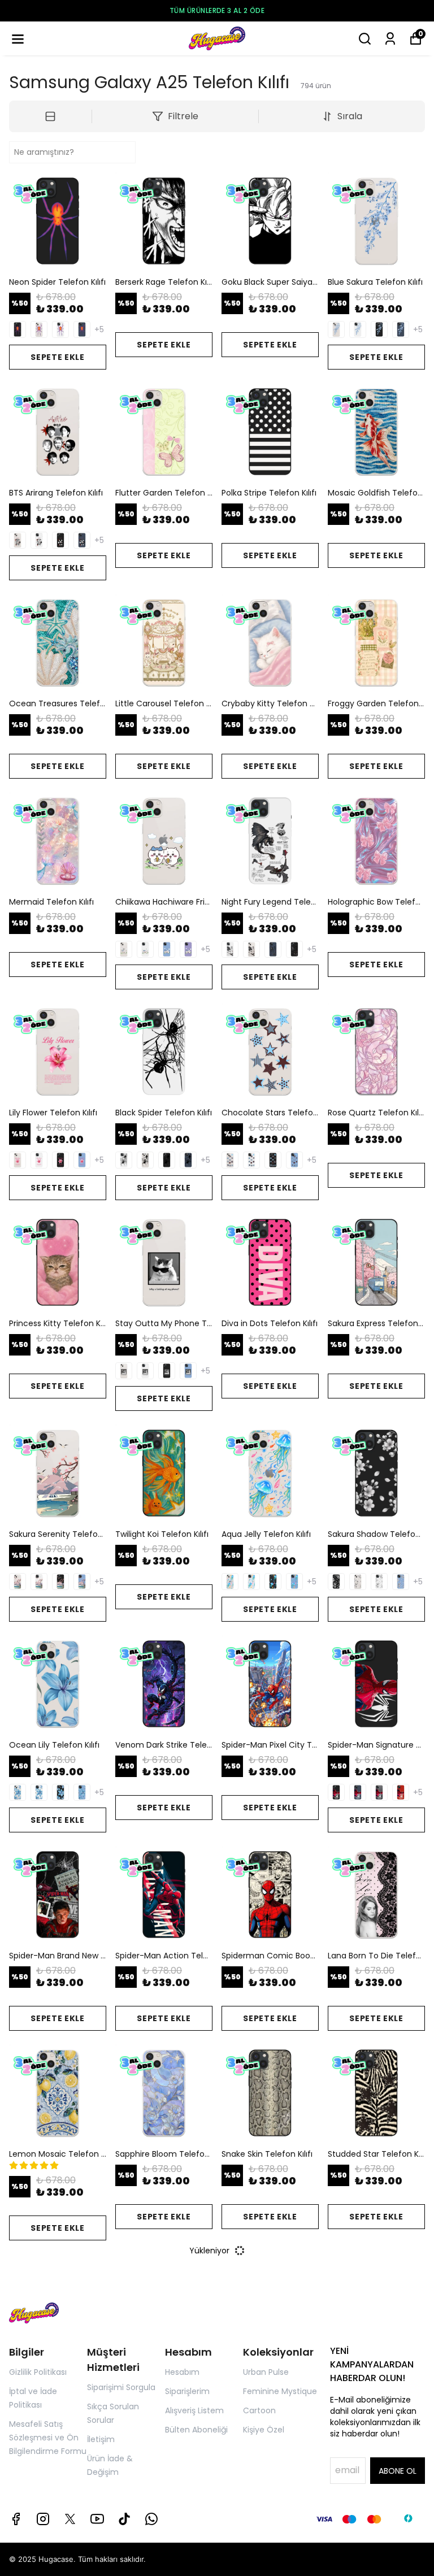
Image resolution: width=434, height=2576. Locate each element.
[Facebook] (16, 2519)
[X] (70, 2519)
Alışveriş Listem (194, 2410)
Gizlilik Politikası (38, 2372)
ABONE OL (398, 2471)
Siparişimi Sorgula (121, 2387)
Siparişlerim (187, 2391)
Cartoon (259, 2410)
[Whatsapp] (151, 2519)
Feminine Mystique (280, 2391)
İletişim (101, 2439)
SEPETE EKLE (58, 357)
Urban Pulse (266, 2372)
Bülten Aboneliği (196, 2430)
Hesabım (182, 2372)
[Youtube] (97, 2519)
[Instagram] (43, 2519)
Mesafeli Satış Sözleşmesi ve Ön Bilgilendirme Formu (48, 2438)
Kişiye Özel (264, 2430)
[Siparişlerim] (390, 39)
